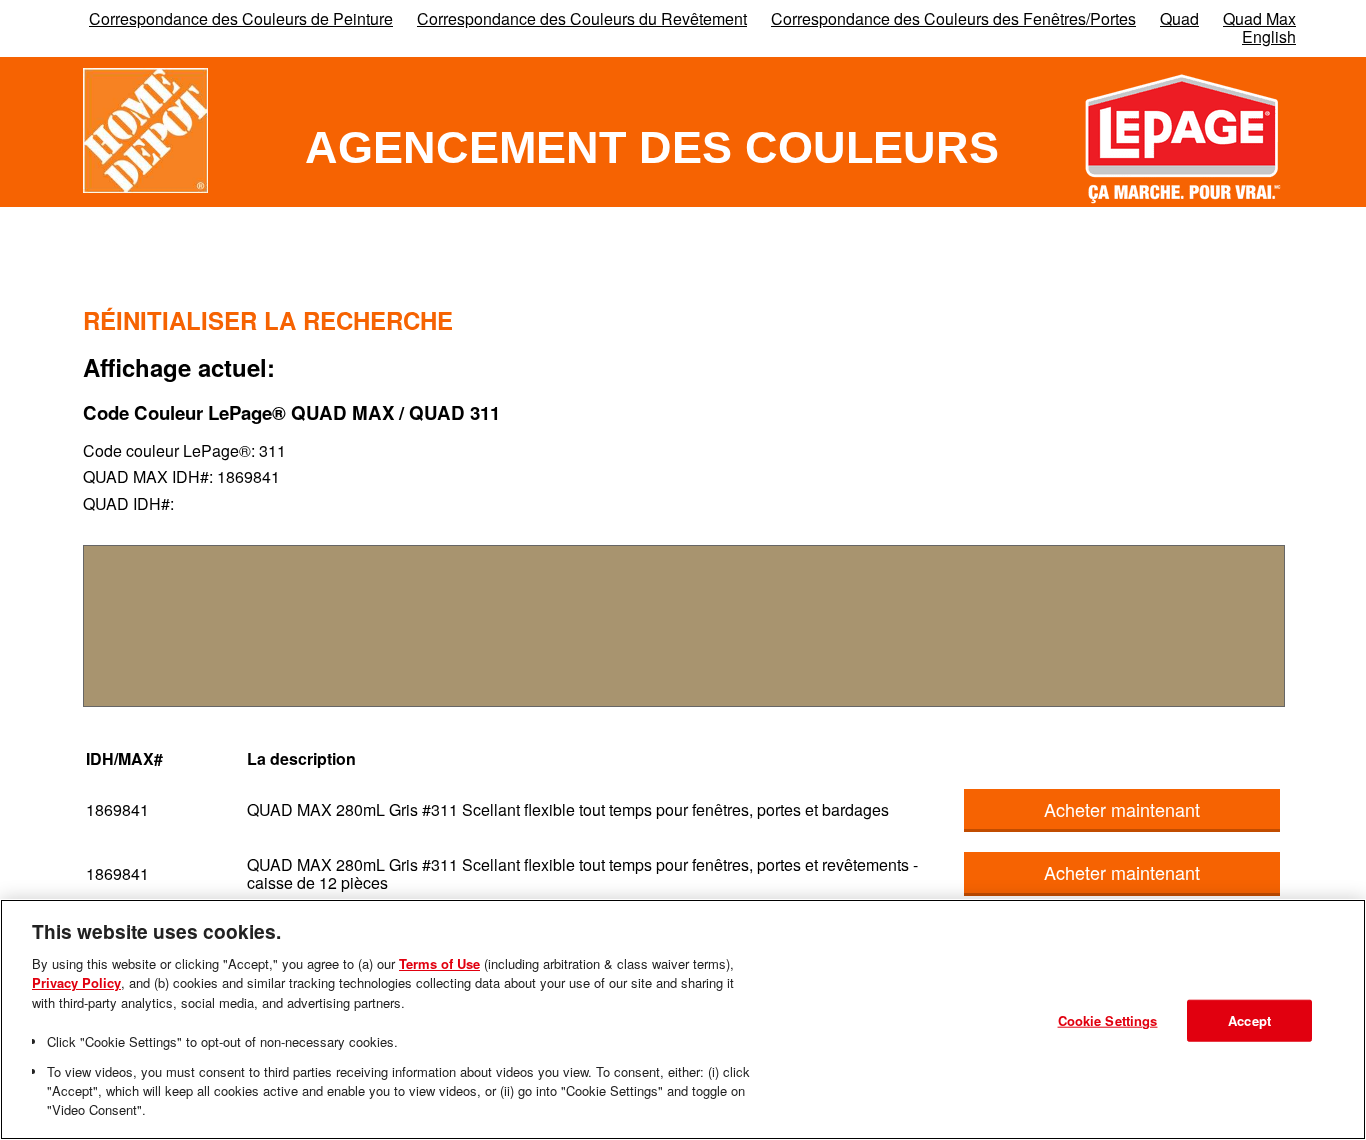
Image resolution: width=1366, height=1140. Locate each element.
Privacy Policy (76, 982)
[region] (683, 1019)
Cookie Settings (1108, 1020)
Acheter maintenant (1122, 809)
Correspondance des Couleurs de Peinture (241, 18)
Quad (1179, 18)
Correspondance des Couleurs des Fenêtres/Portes (953, 18)
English (1269, 36)
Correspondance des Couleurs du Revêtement (582, 18)
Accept (1249, 1020)
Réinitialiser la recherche (268, 320)
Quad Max (1259, 18)
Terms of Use (439, 963)
